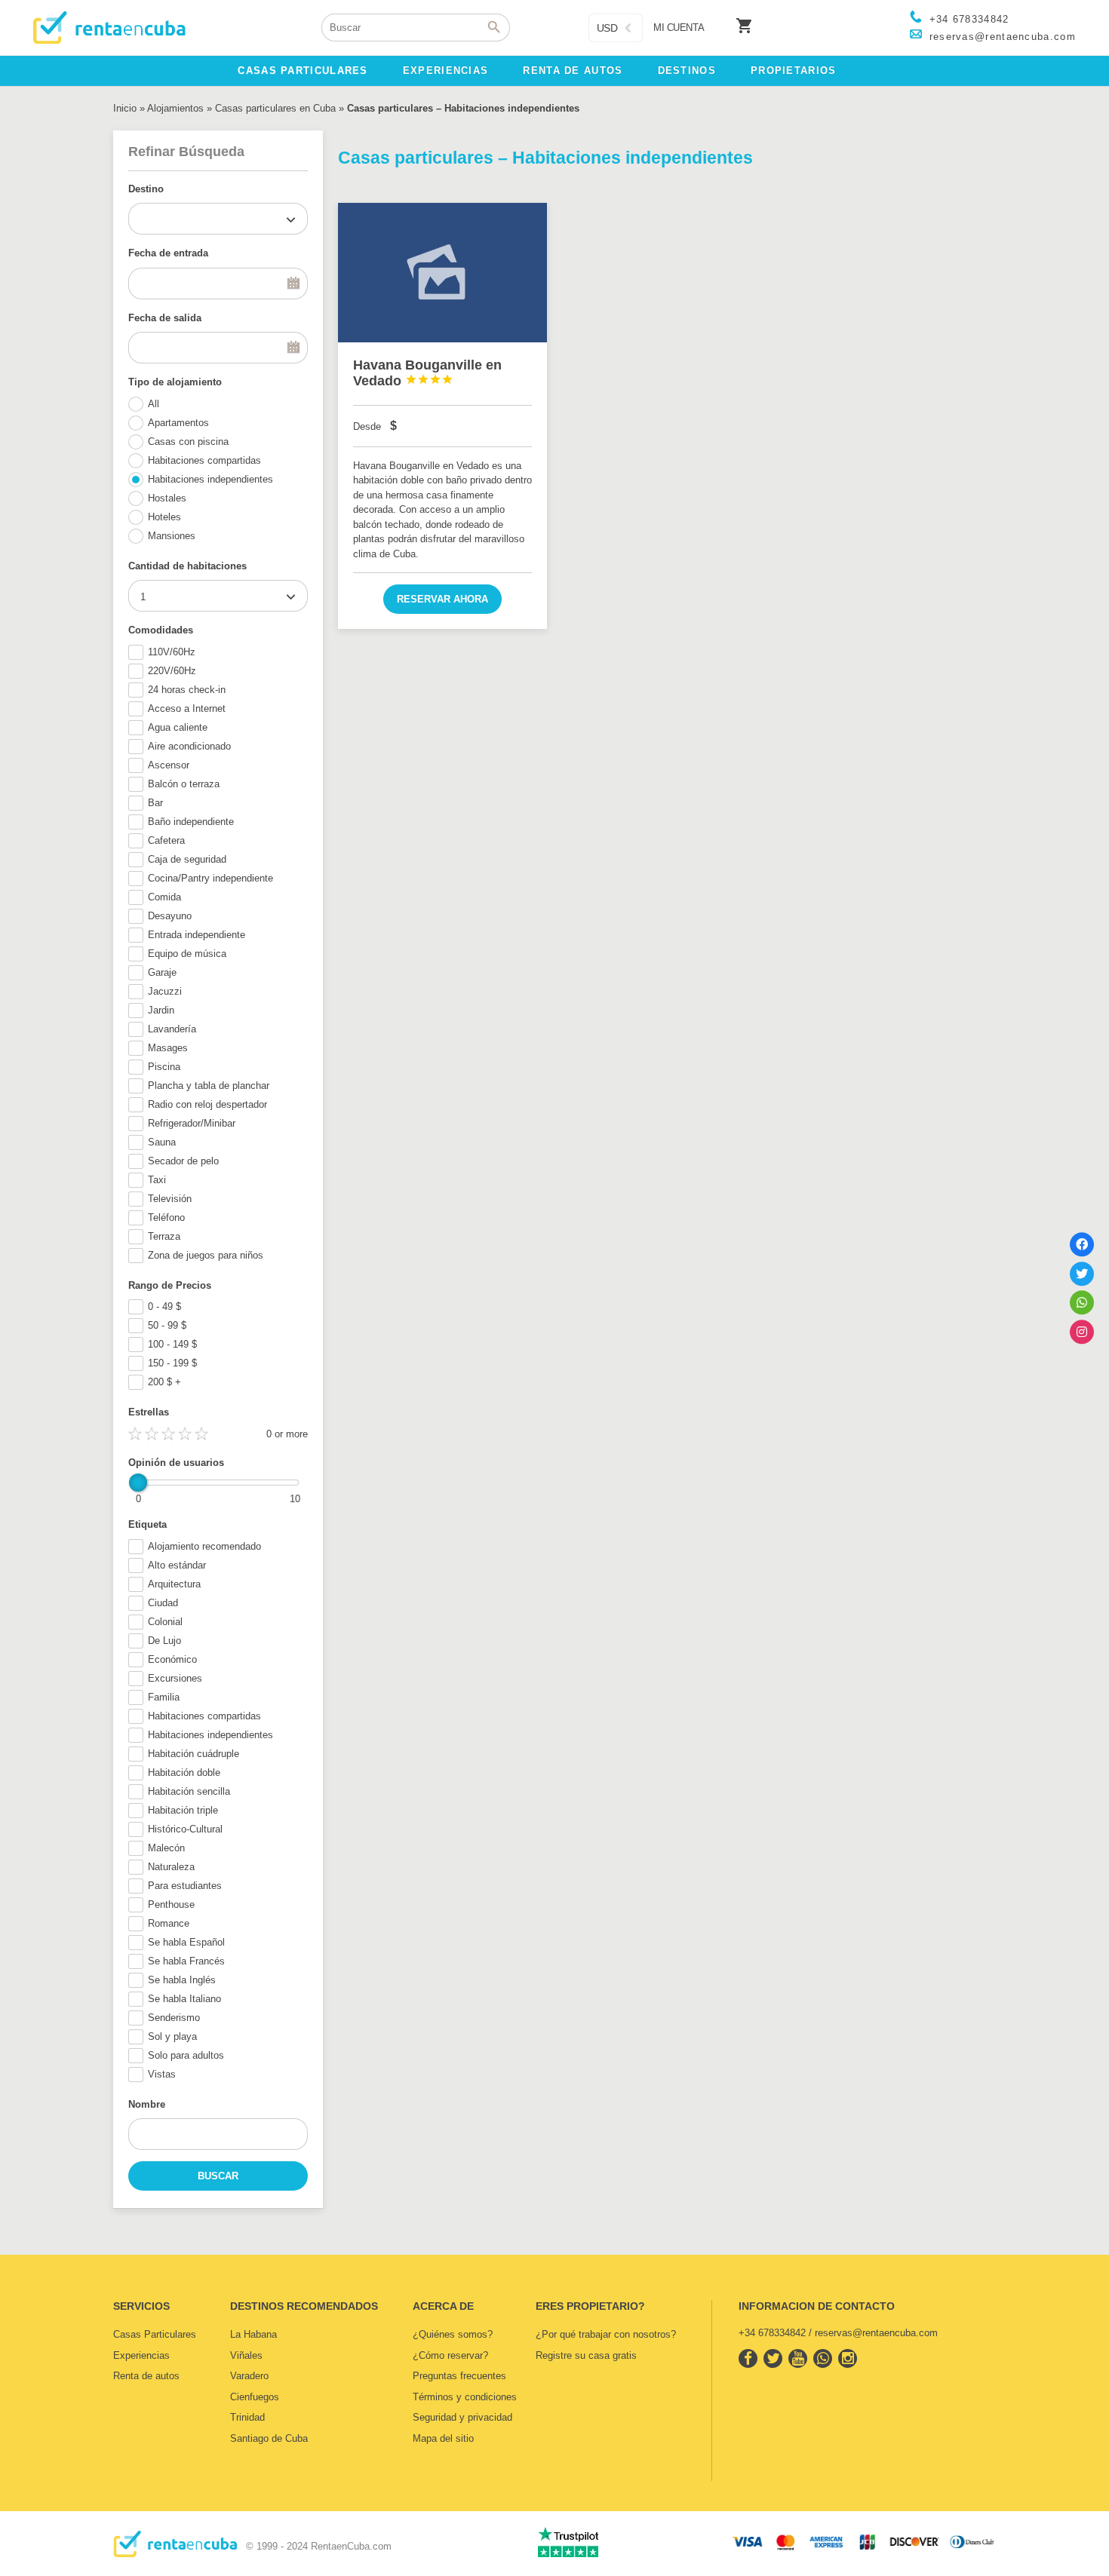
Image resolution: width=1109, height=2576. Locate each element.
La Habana (253, 2334)
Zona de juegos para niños (206, 1255)
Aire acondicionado (189, 746)
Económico (172, 1659)
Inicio (125, 108)
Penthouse (171, 1904)
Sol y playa (172, 2036)
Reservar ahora (442, 599)
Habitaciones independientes (210, 479)
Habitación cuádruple (194, 1754)
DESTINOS (687, 71)
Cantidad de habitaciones (187, 566)
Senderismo (174, 2018)
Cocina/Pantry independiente (210, 878)
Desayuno (170, 916)
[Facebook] (1082, 1244)
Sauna (162, 1142)
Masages (168, 1048)
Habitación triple (183, 1810)
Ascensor (169, 765)
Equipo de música (187, 954)
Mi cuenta (679, 28)
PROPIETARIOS (794, 71)
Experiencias (141, 2355)
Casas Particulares (155, 2334)
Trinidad (247, 2417)
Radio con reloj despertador (207, 1104)
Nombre (147, 2104)
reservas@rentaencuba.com (1003, 37)
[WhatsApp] (1082, 1302)
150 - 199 (172, 1363)
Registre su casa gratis (586, 2355)
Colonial (165, 1622)
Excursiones (175, 1678)
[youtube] (798, 2358)
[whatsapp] (823, 2358)
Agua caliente (178, 727)
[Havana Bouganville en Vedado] (442, 273)
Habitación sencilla (189, 1791)
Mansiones (172, 536)
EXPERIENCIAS (446, 71)
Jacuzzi (165, 991)
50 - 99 (167, 1325)
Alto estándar (177, 1565)
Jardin (161, 1010)
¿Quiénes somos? (453, 2334)
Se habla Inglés (182, 1980)
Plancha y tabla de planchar (209, 1086)
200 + (164, 1382)
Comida (164, 897)
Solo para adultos (186, 2055)
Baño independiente (191, 822)
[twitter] (773, 2358)
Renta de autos (146, 2376)
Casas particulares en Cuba (275, 108)
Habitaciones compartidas (204, 460)
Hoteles (164, 517)
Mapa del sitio (443, 2438)
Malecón (166, 1848)
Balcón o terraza (184, 784)
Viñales (246, 2355)
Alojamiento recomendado (204, 1546)
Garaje (162, 972)
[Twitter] (1082, 1274)
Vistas (162, 2074)
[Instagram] (1082, 1332)
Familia (164, 1697)
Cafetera (166, 840)
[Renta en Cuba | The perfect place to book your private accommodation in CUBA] (175, 2554)
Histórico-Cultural (185, 1829)
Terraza (164, 1236)
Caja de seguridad (187, 859)
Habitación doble (184, 1773)
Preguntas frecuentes (459, 2376)
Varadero (249, 2376)
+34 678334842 (969, 19)
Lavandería (172, 1029)
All (154, 404)
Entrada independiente (197, 935)
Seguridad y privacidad (462, 2417)
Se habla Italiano (184, 1999)
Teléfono (166, 1217)
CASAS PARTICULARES (303, 71)
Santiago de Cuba (269, 2438)
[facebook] (748, 2358)
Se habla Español (186, 1942)
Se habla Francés (186, 1961)
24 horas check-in (187, 690)
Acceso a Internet (187, 708)
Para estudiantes (185, 1886)
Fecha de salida (165, 318)
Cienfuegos (255, 2397)
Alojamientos (175, 108)
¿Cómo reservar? (450, 2355)
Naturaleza (171, 1867)
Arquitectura (174, 1584)
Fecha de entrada (168, 253)
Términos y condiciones (465, 2397)
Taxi (157, 1180)
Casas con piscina (188, 442)
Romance (169, 1923)
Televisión (170, 1199)
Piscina (164, 1067)
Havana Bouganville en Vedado (427, 373)
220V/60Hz (172, 671)
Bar (155, 803)
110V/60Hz (172, 652)
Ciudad (163, 1603)
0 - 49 (164, 1306)
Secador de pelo (183, 1161)
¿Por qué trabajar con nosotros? (606, 2334)
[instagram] (848, 2358)
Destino (146, 189)
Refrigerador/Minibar (192, 1123)
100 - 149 (172, 1344)
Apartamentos (178, 423)
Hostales (167, 498)
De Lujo (164, 1641)
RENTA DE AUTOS (573, 71)
